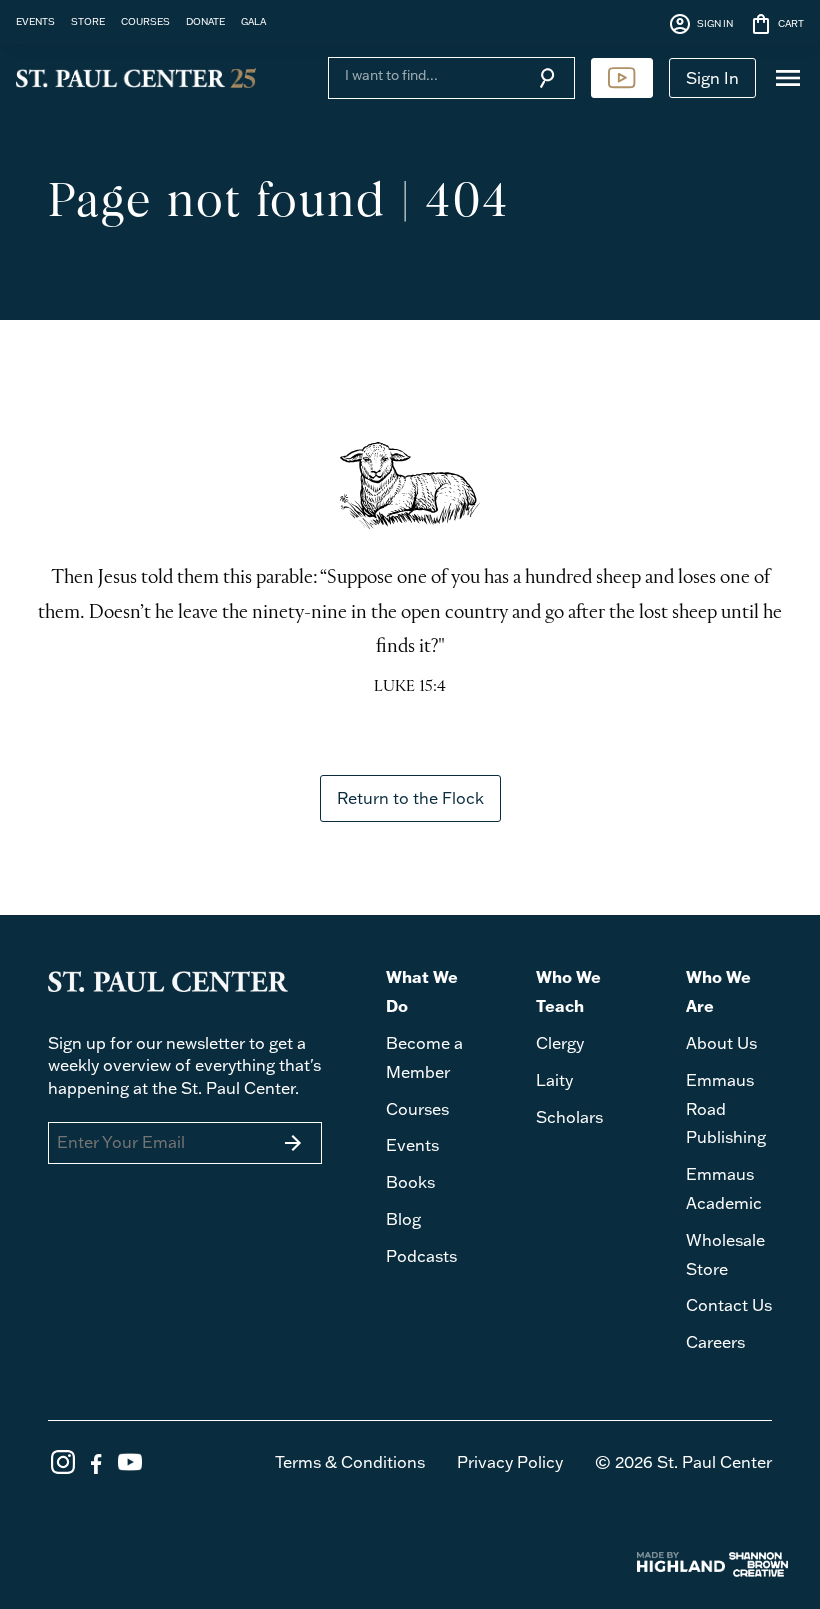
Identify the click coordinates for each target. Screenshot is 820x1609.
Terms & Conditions (350, 1462)
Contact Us (729, 1305)
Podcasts (421, 1256)
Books (410, 1182)
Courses (417, 1109)
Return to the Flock (410, 798)
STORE (88, 21)
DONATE (205, 21)
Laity (554, 1080)
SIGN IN (700, 24)
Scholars (569, 1117)
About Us (721, 1043)
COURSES (145, 21)
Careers (715, 1342)
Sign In (712, 78)
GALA (253, 21)
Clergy (560, 1043)
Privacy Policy (510, 1462)
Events (412, 1145)
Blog (403, 1219)
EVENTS (35, 21)
